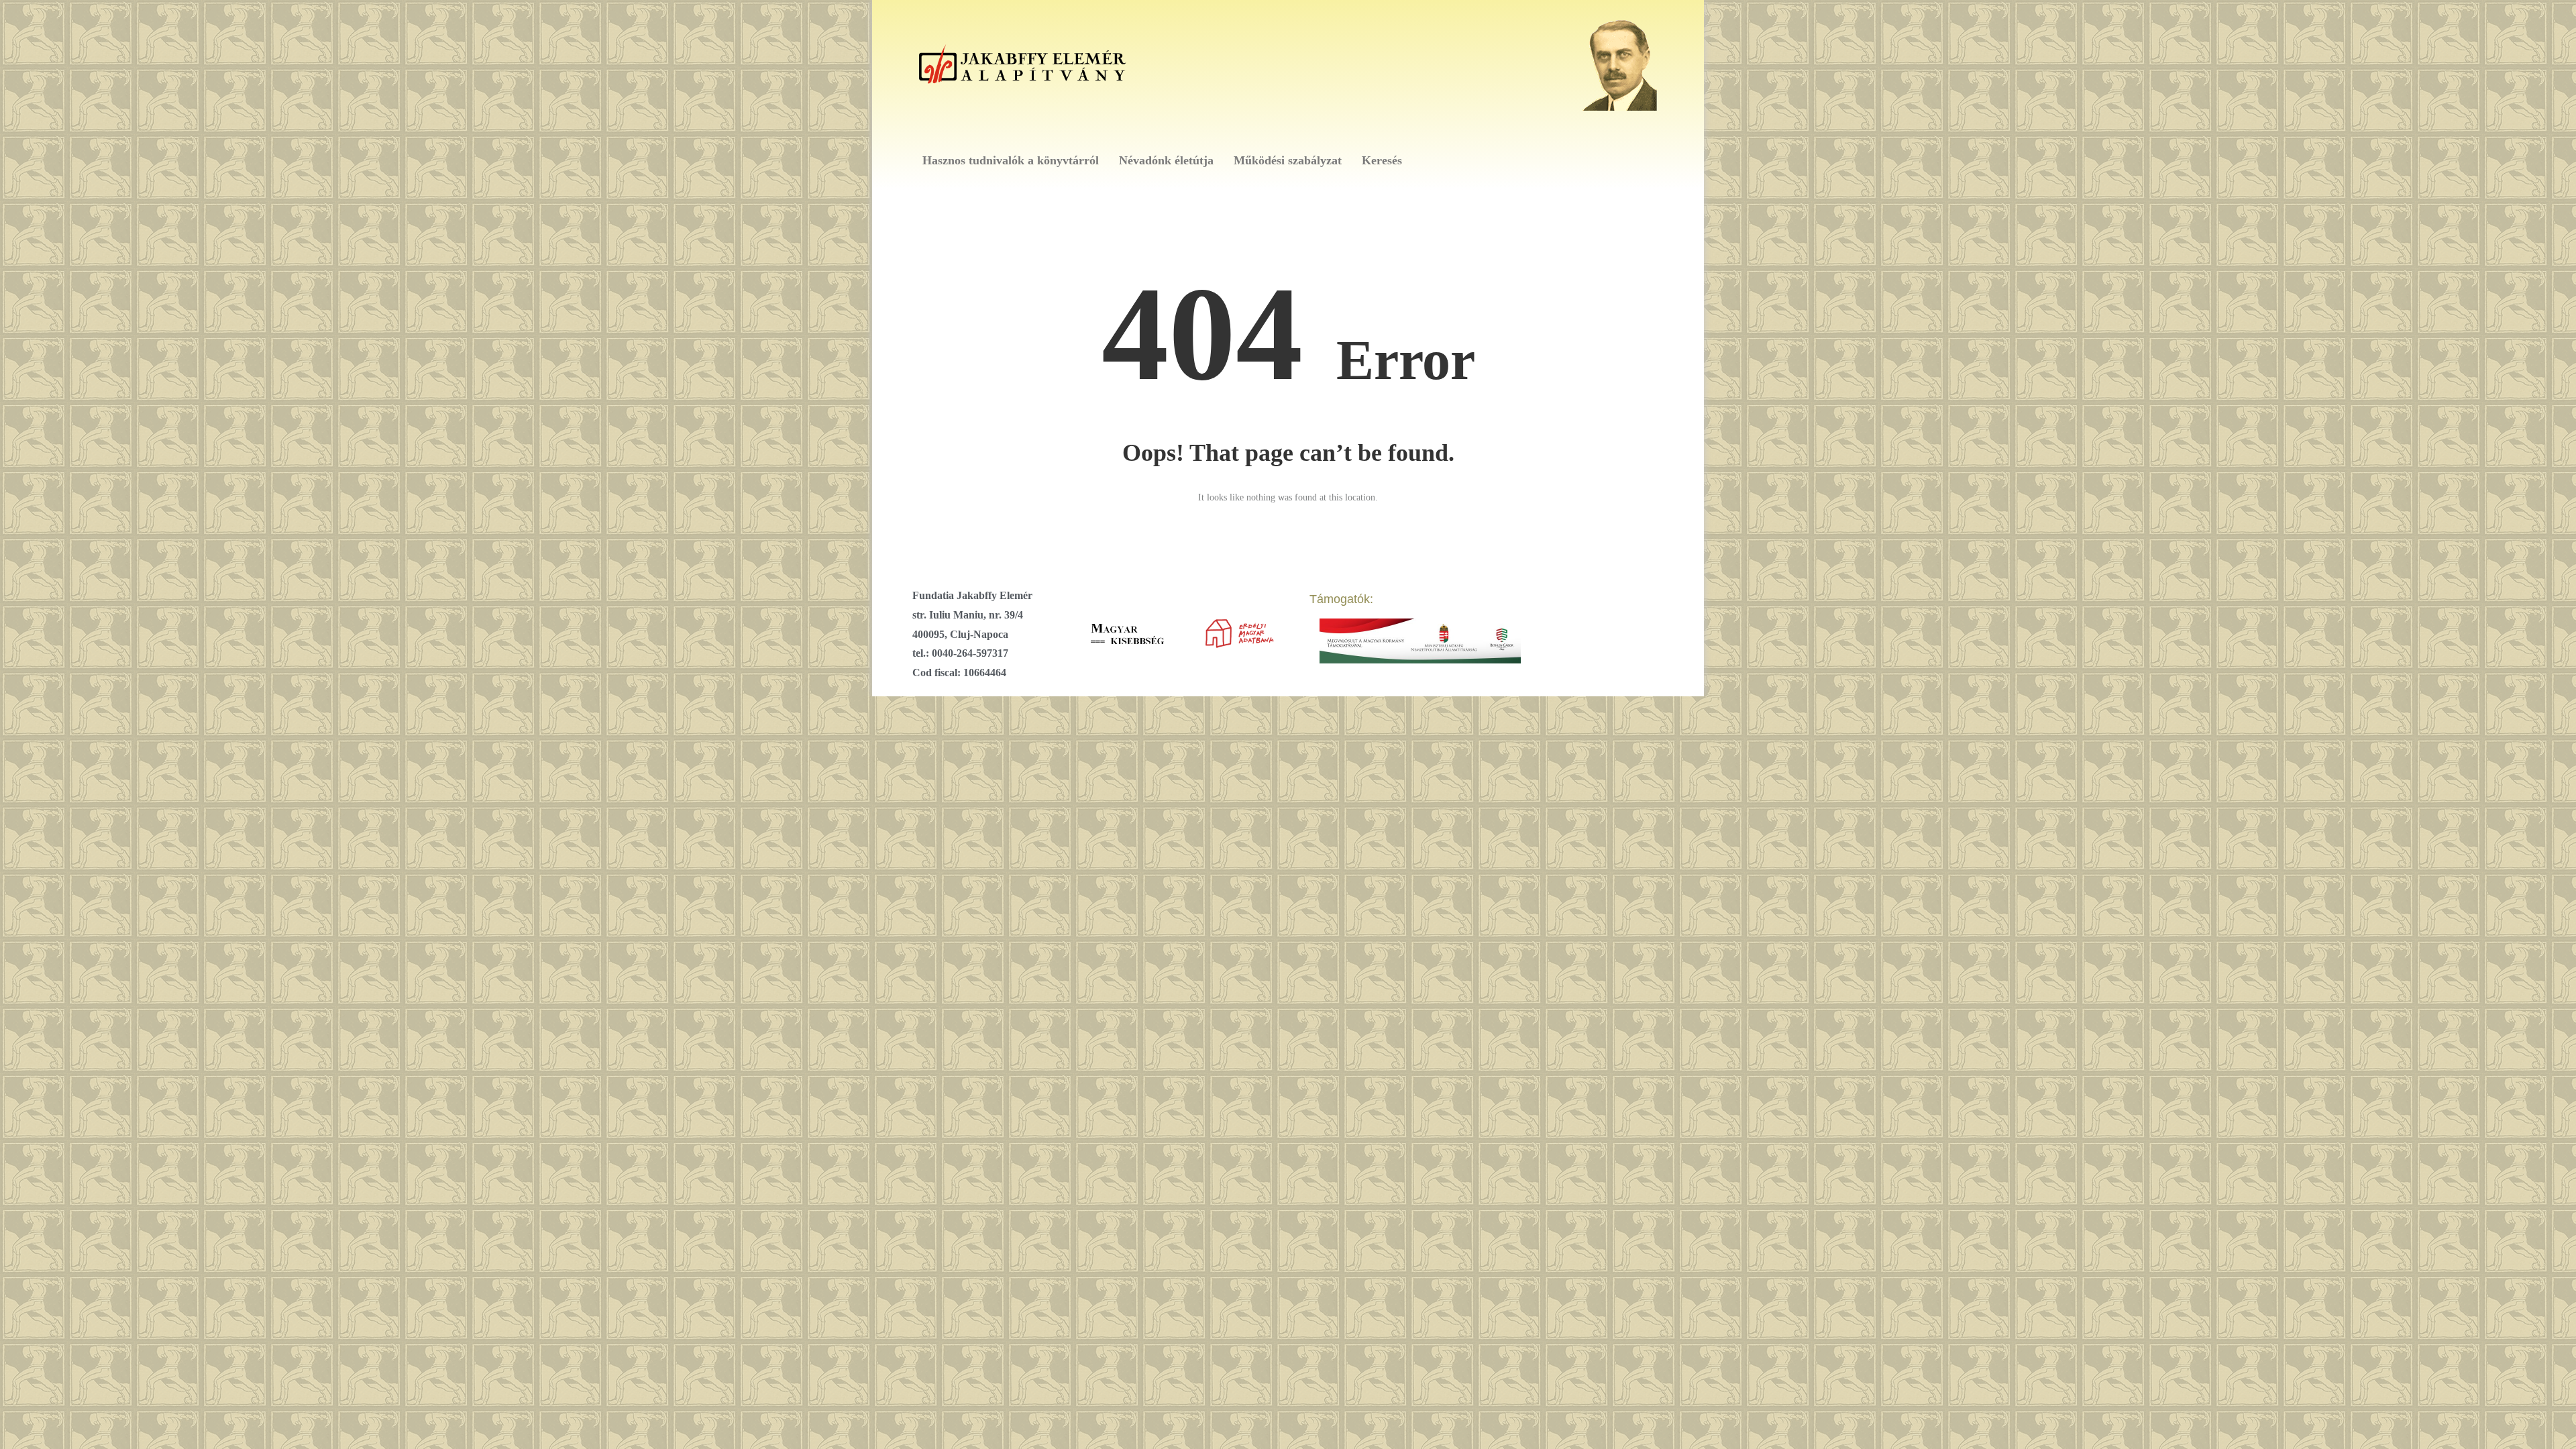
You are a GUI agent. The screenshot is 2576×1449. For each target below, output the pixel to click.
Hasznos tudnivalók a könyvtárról (1011, 160)
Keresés (1382, 160)
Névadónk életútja (1166, 160)
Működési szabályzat (1288, 160)
